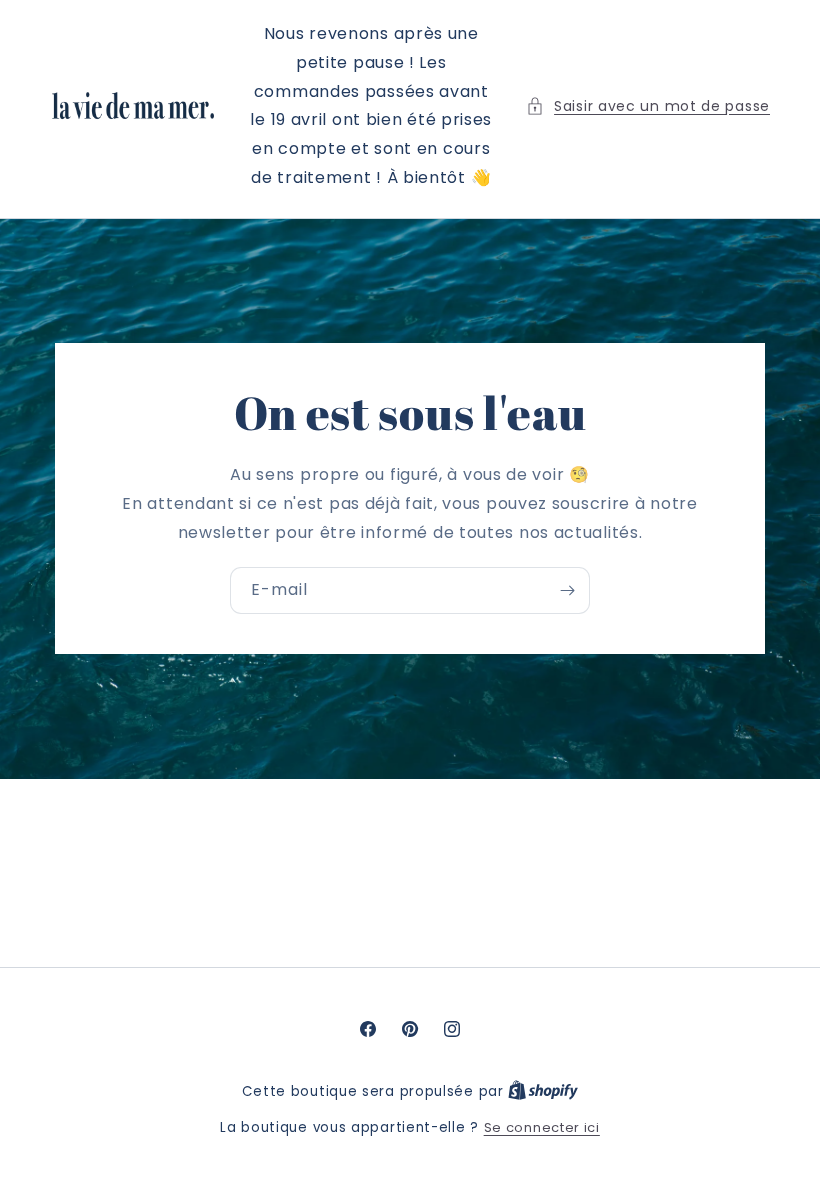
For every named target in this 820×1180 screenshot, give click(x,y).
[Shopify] (543, 1091)
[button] (648, 106)
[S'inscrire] (567, 590)
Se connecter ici (542, 1127)
